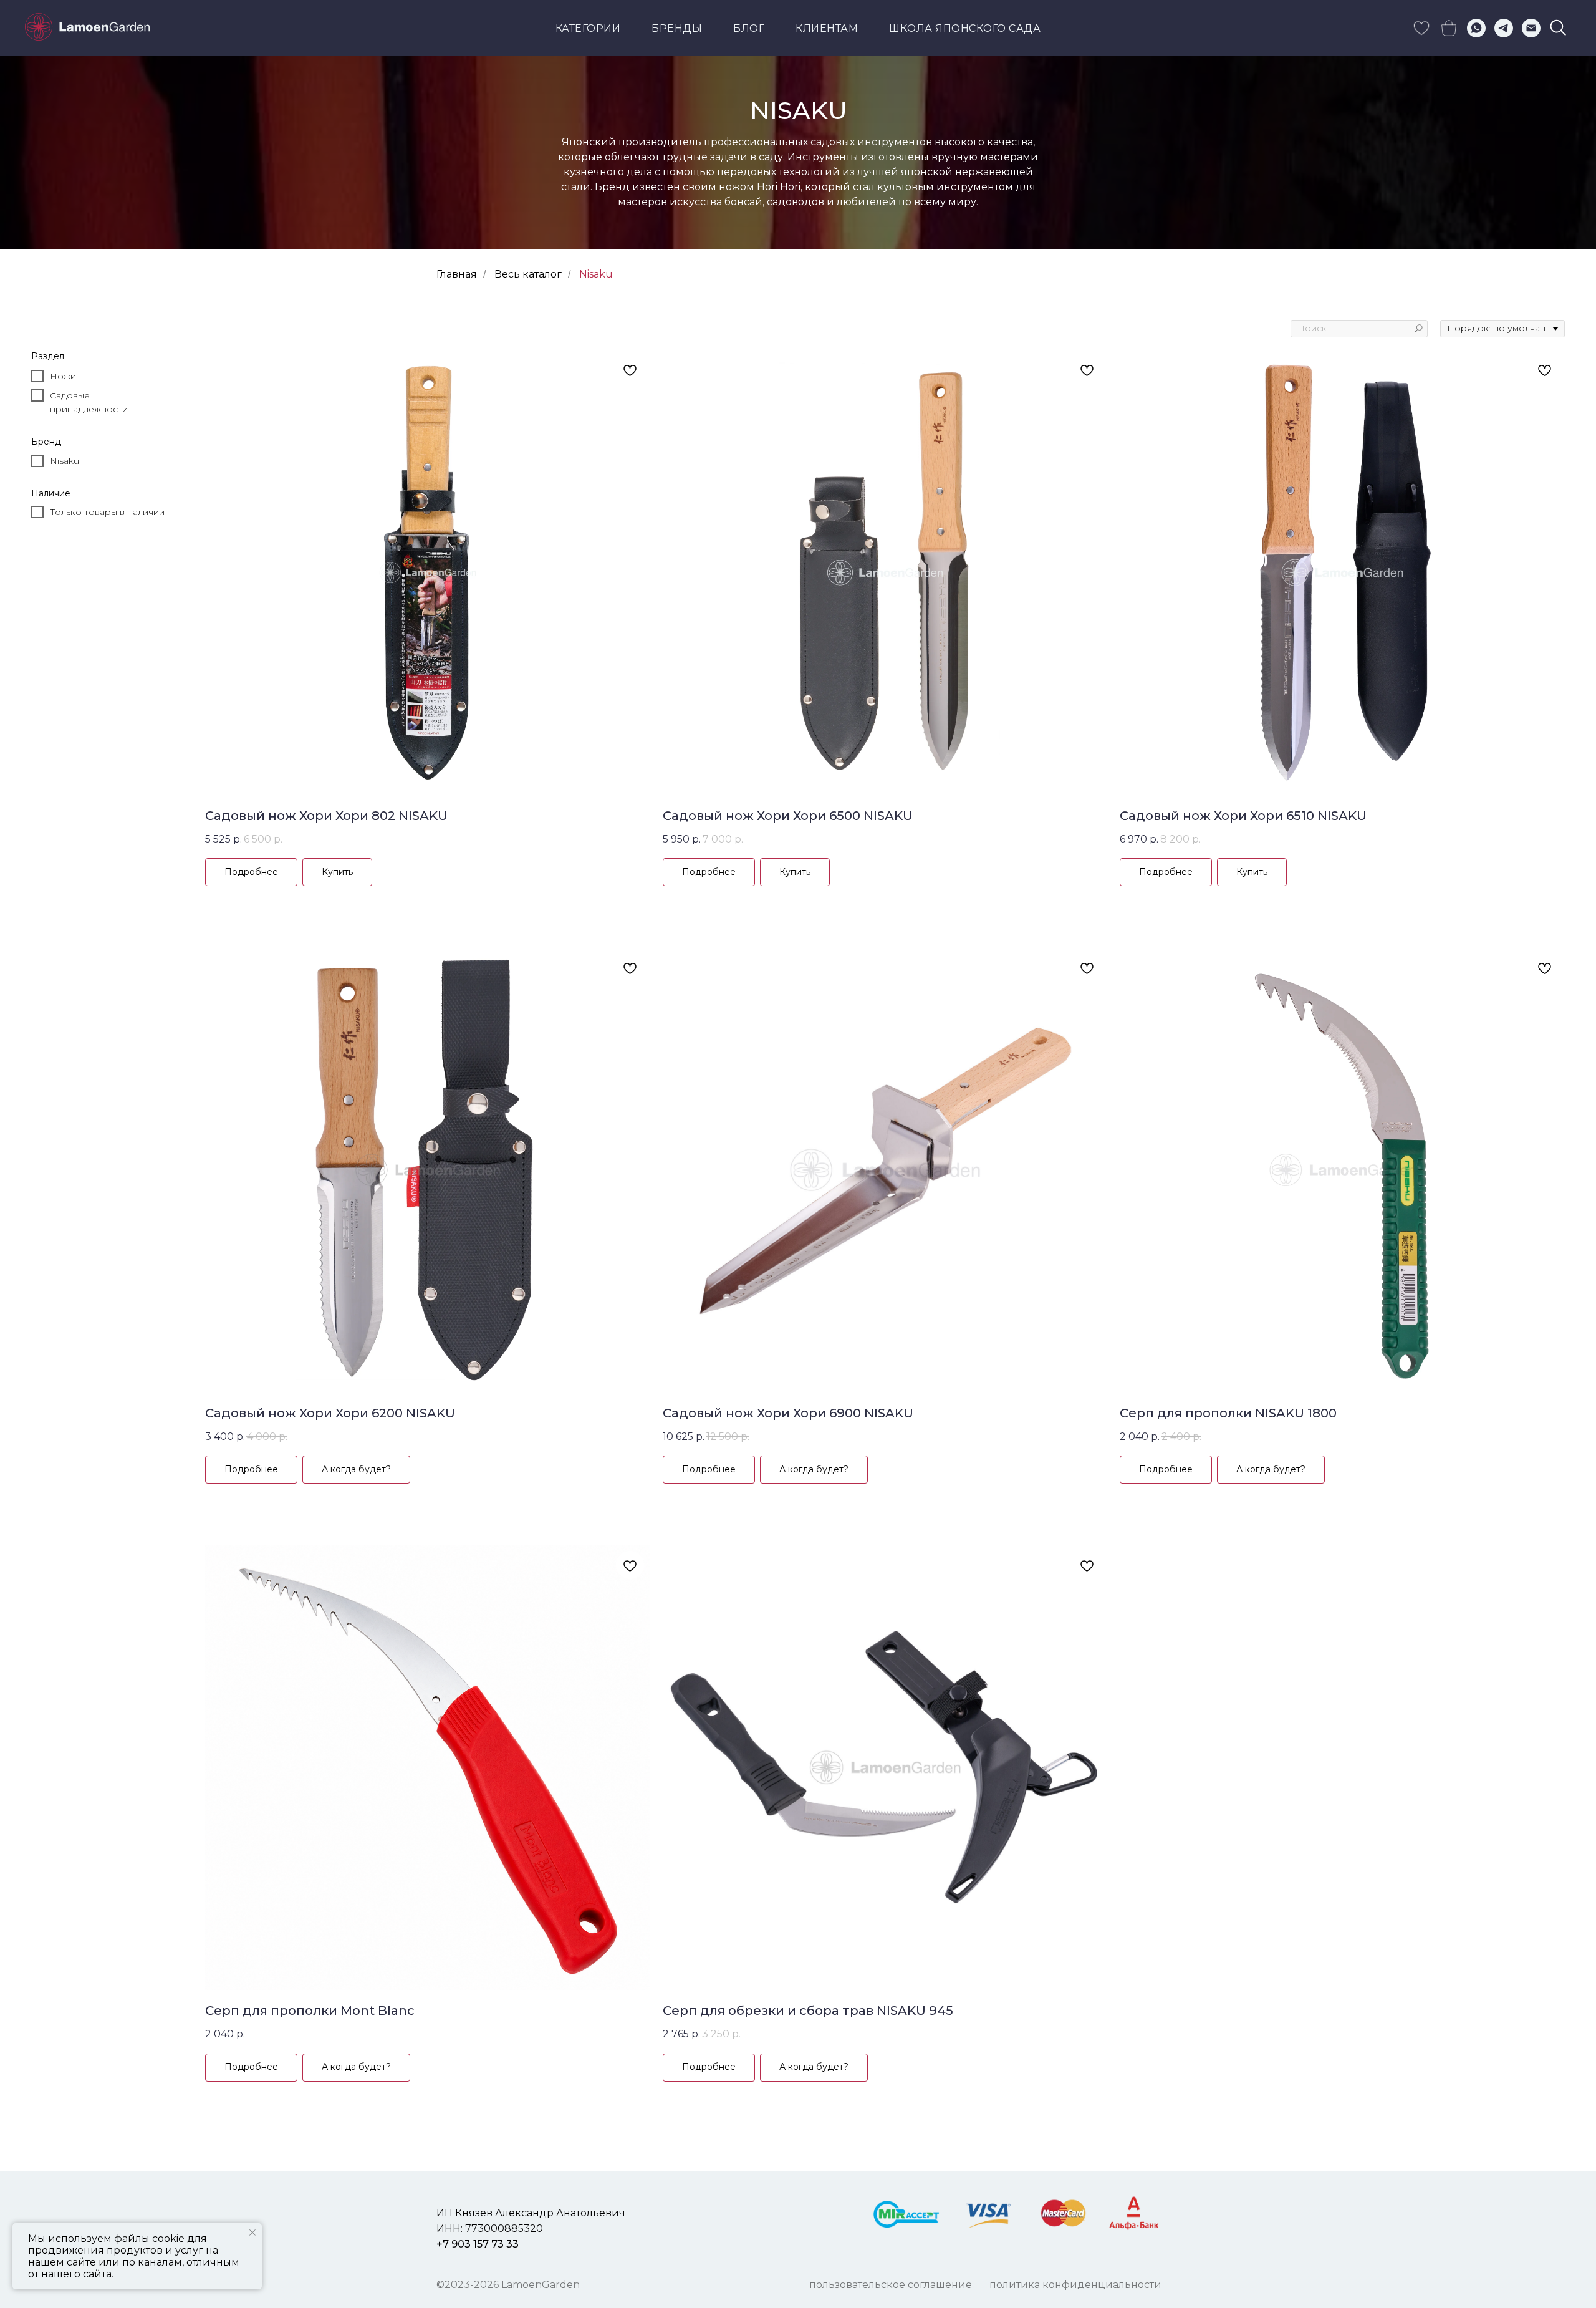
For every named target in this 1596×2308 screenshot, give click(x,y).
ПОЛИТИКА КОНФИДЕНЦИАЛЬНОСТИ (1075, 2285)
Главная (457, 274)
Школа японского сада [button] (965, 28)
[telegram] (1504, 28)
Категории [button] (588, 28)
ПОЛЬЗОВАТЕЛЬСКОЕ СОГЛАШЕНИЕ (891, 2285)
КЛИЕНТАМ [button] (827, 28)
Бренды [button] (677, 28)
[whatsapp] (1476, 28)
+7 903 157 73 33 (478, 2244)
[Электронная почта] (1531, 28)
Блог (749, 28)
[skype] (1421, 28)
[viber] (1559, 28)
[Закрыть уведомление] (252, 2233)
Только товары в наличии (107, 512)
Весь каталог (528, 274)
